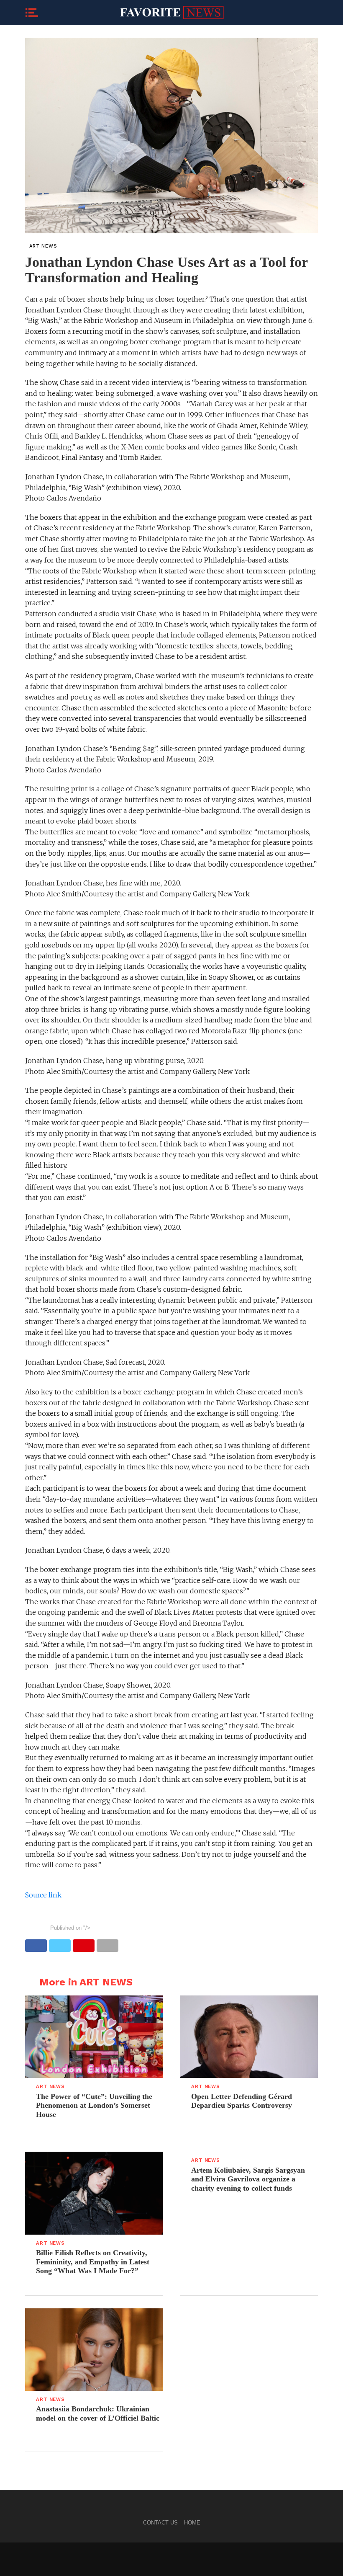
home (192, 2523)
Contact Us (160, 2523)
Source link (43, 1895)
